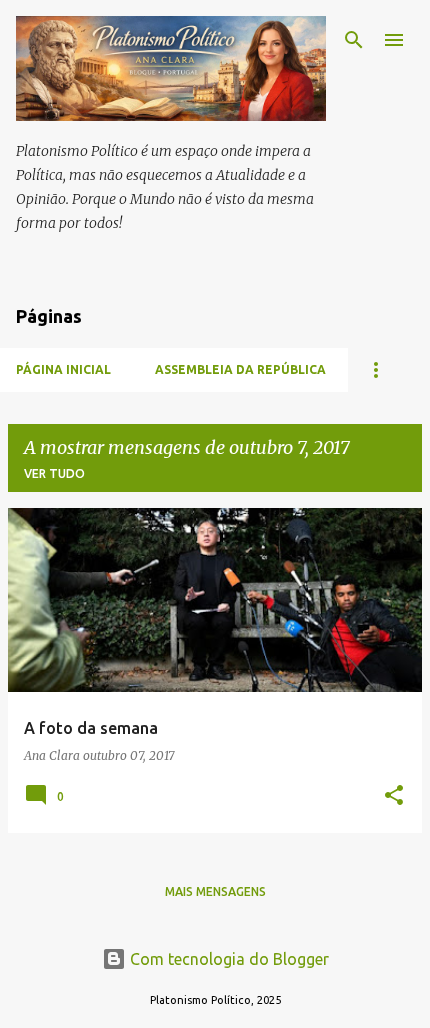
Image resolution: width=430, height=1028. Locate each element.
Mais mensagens (215, 891)
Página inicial (63, 369)
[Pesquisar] (354, 40)
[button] (394, 796)
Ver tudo (54, 473)
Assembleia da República (240, 369)
